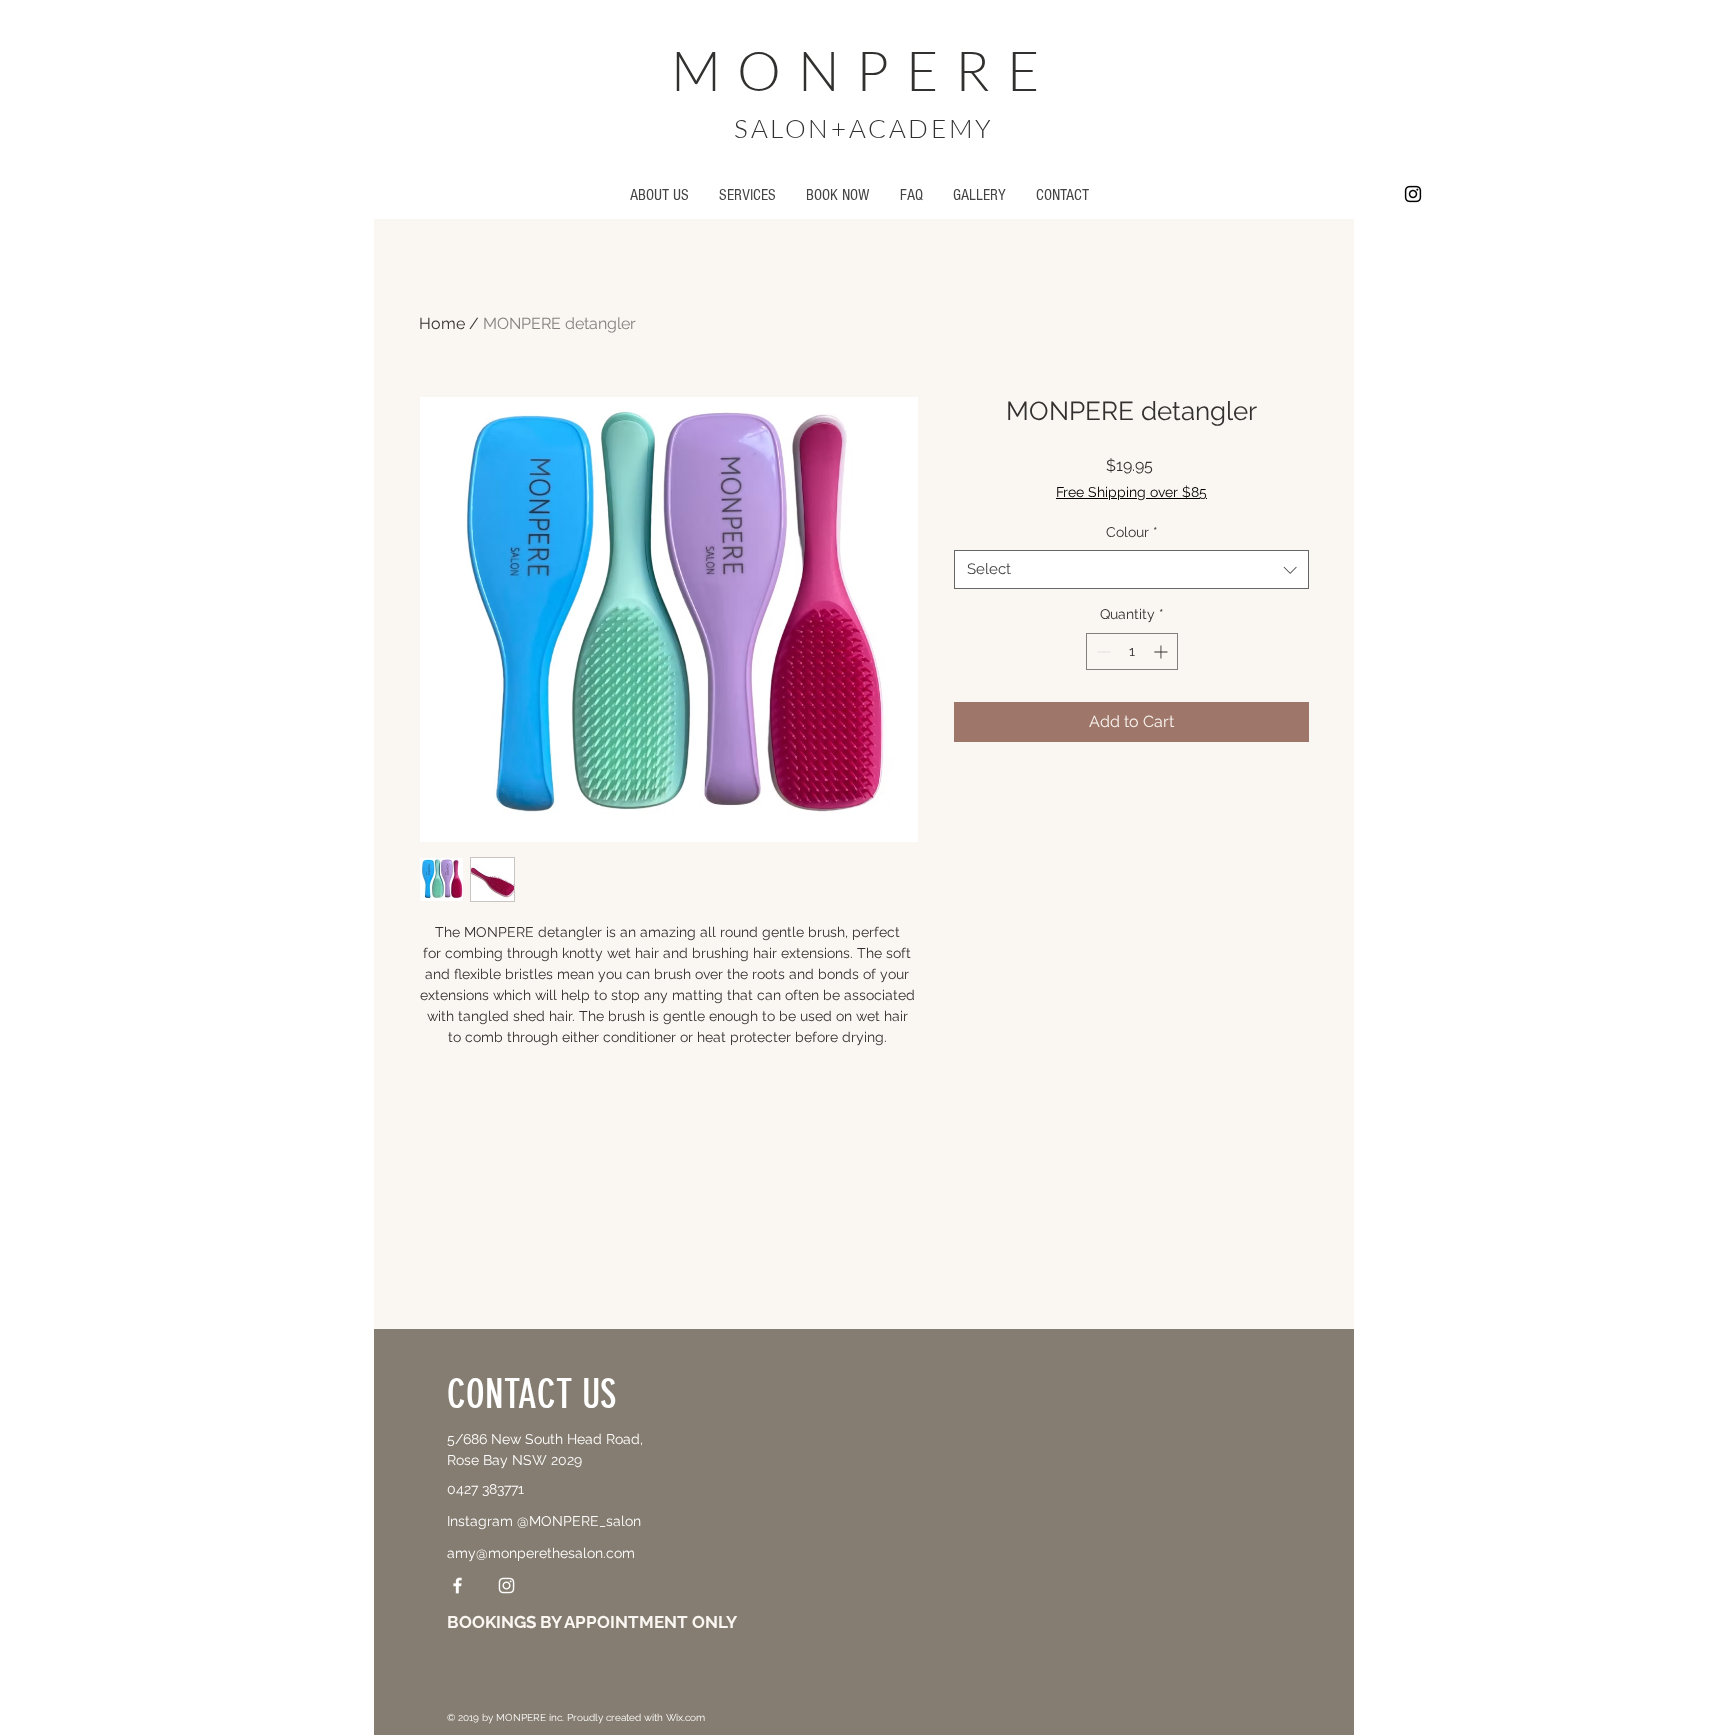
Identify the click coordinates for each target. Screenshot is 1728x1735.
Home (442, 323)
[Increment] (1162, 651)
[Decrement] (1101, 651)
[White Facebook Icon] (457, 1585)
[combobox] (1131, 569)
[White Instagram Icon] (506, 1585)
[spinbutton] (1132, 651)
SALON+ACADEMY (864, 128)
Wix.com (685, 1717)
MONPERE (864, 69)
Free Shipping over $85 (1131, 492)
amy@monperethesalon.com (541, 1553)
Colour (1132, 532)
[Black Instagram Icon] (1413, 194)
